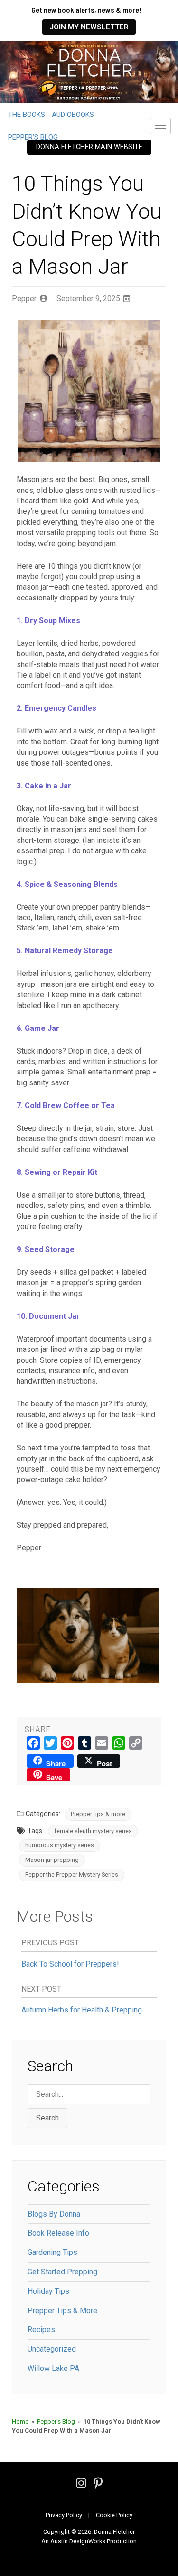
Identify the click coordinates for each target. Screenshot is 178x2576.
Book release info (58, 2233)
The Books (27, 115)
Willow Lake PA (53, 2368)
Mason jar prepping (52, 1860)
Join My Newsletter (89, 27)
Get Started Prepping (62, 2272)
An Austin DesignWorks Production (89, 2541)
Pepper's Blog (56, 2421)
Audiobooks (73, 115)
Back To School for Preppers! (70, 1964)
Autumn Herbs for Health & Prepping (82, 2010)
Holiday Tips (48, 2291)
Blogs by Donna (54, 2214)
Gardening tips (52, 2252)
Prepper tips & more (98, 1814)
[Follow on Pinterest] (98, 2485)
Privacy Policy (64, 2515)
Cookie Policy (114, 2515)
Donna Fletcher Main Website (89, 147)
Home (20, 2421)
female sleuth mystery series (93, 1831)
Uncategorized (52, 2349)
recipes (41, 2330)
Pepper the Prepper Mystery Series (72, 1874)
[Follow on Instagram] (82, 2485)
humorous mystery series (60, 1845)
